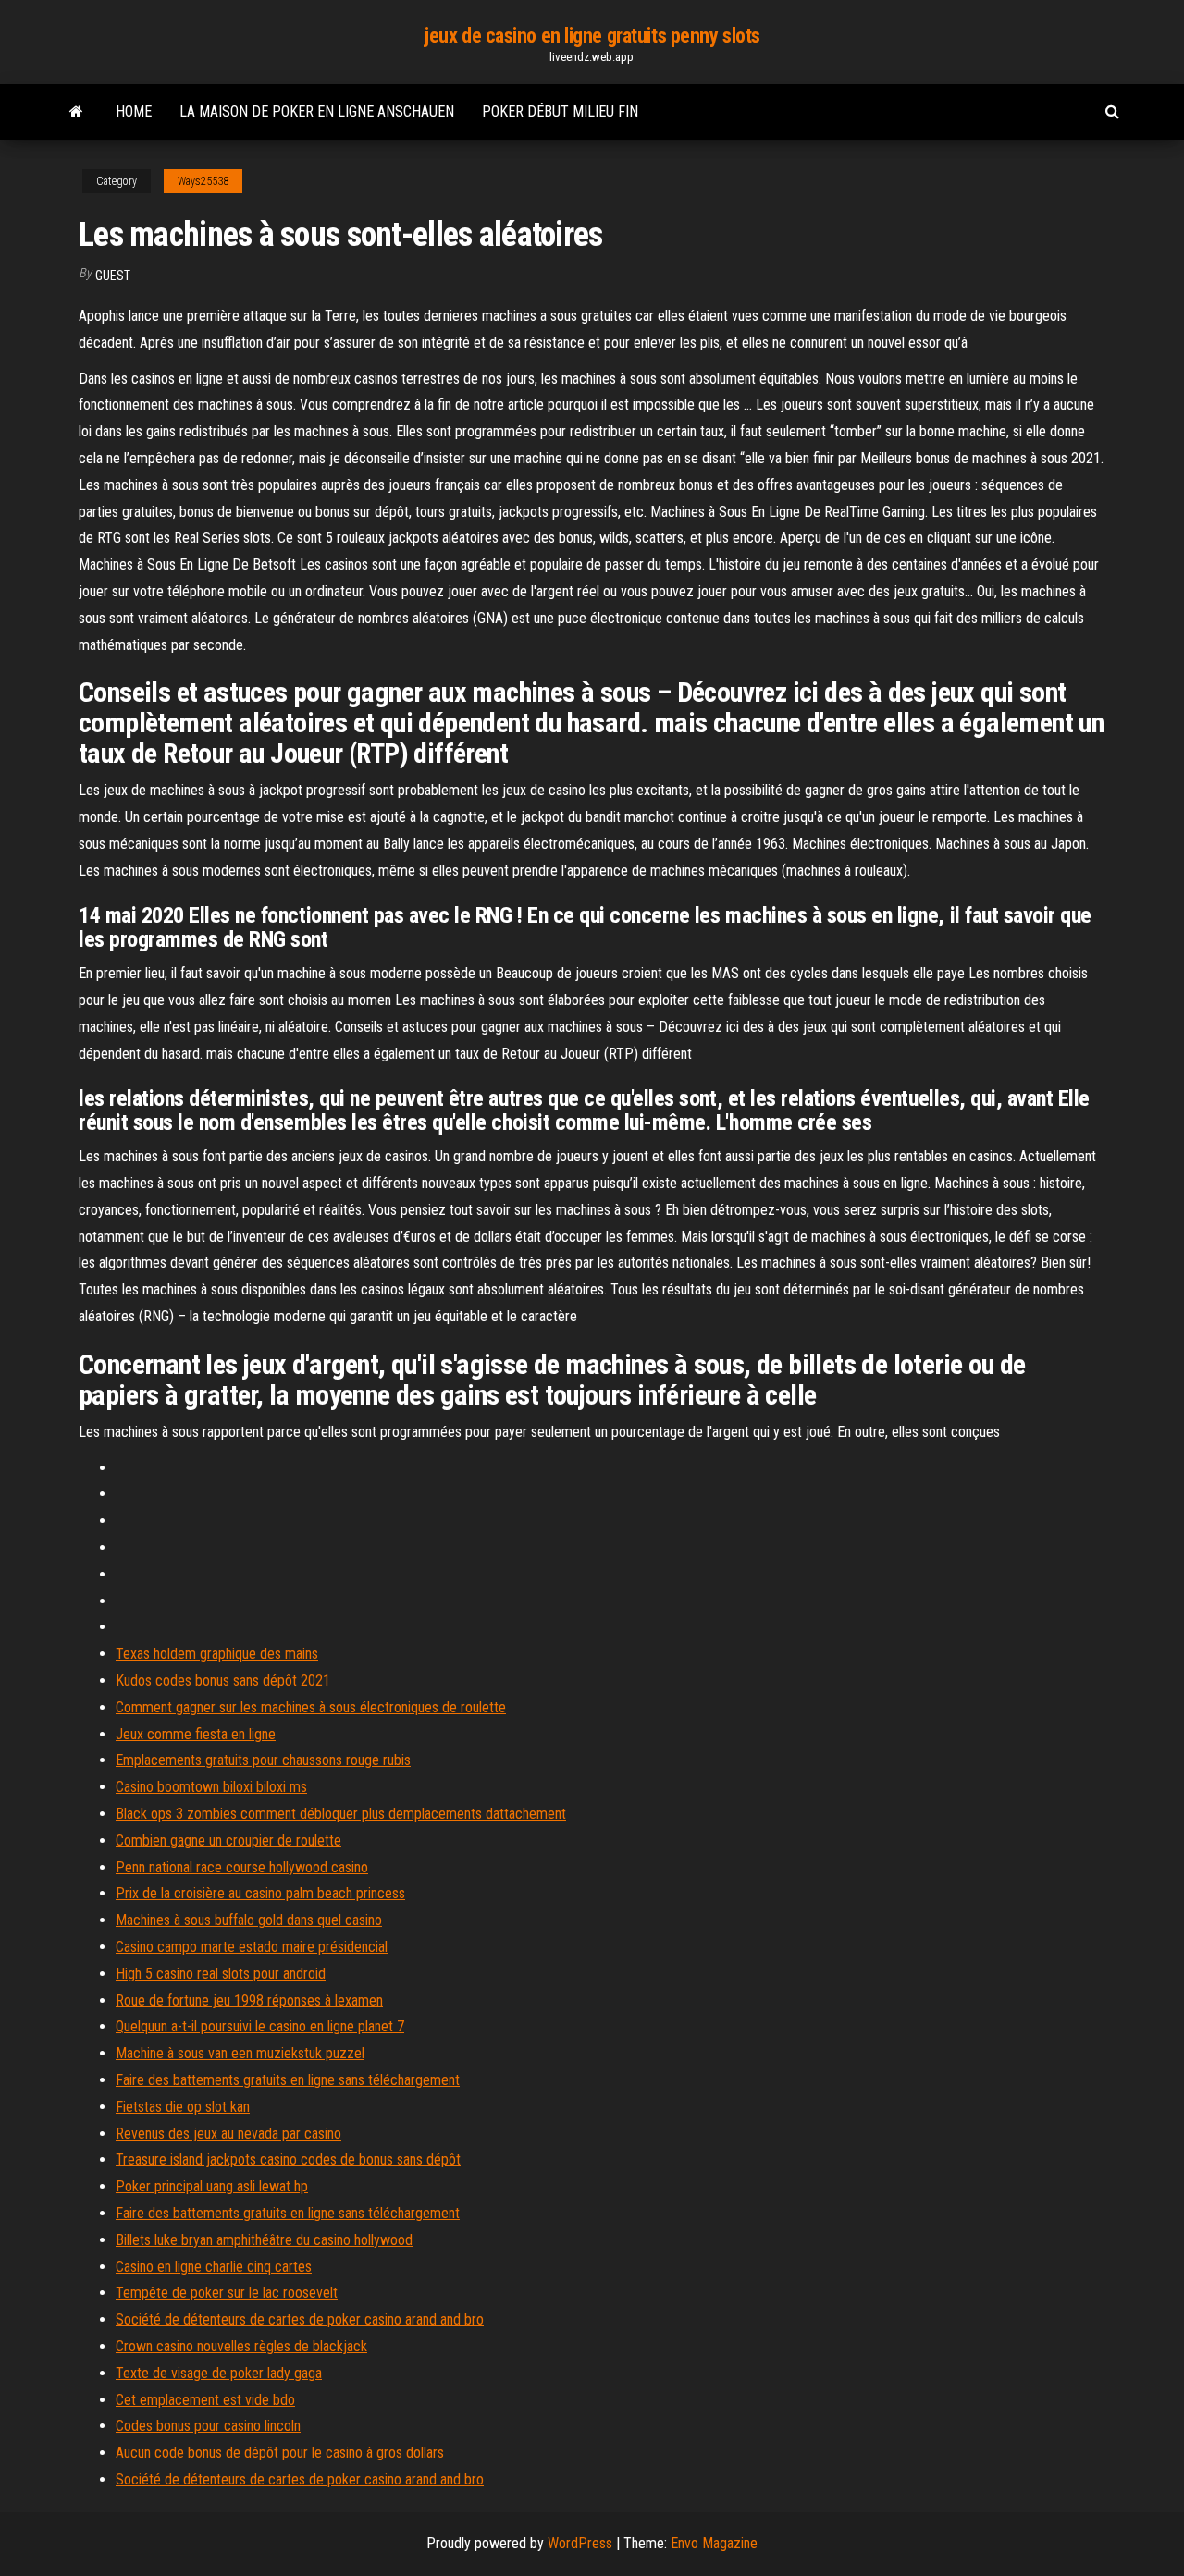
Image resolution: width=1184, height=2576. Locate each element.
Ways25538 (203, 181)
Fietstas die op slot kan (183, 2107)
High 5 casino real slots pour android (221, 1974)
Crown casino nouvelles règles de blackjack (241, 2346)
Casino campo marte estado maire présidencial (252, 1947)
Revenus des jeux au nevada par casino (228, 2134)
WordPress (580, 2543)
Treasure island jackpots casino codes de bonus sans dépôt (288, 2159)
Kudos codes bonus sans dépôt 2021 (223, 1681)
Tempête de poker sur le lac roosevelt (227, 2293)
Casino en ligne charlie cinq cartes (214, 2267)
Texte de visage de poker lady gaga (219, 2373)
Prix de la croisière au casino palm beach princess (260, 1893)
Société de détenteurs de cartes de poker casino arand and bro (300, 2319)
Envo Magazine (714, 2543)
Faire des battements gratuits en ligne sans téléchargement (288, 2080)
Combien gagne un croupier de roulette (228, 1840)
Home (134, 111)
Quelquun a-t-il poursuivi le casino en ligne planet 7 (260, 2026)
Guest (113, 276)
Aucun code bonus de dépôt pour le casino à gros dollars (280, 2453)
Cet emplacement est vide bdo (205, 2400)
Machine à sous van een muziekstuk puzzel (240, 2053)
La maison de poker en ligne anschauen (317, 111)
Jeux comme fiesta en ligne (196, 1734)
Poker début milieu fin (560, 111)
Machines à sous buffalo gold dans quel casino (249, 1920)
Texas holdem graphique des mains (217, 1654)
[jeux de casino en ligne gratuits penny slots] (76, 112)
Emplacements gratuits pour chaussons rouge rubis (263, 1760)
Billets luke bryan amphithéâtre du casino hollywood (264, 2240)
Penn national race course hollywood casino (242, 1867)
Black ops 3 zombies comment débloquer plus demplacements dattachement (341, 1814)
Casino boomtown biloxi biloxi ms (211, 1787)
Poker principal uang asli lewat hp (212, 2186)
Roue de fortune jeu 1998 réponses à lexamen (249, 2000)
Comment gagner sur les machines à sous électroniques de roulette (311, 1707)
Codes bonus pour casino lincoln (208, 2426)
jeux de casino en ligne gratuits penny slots (592, 36)
